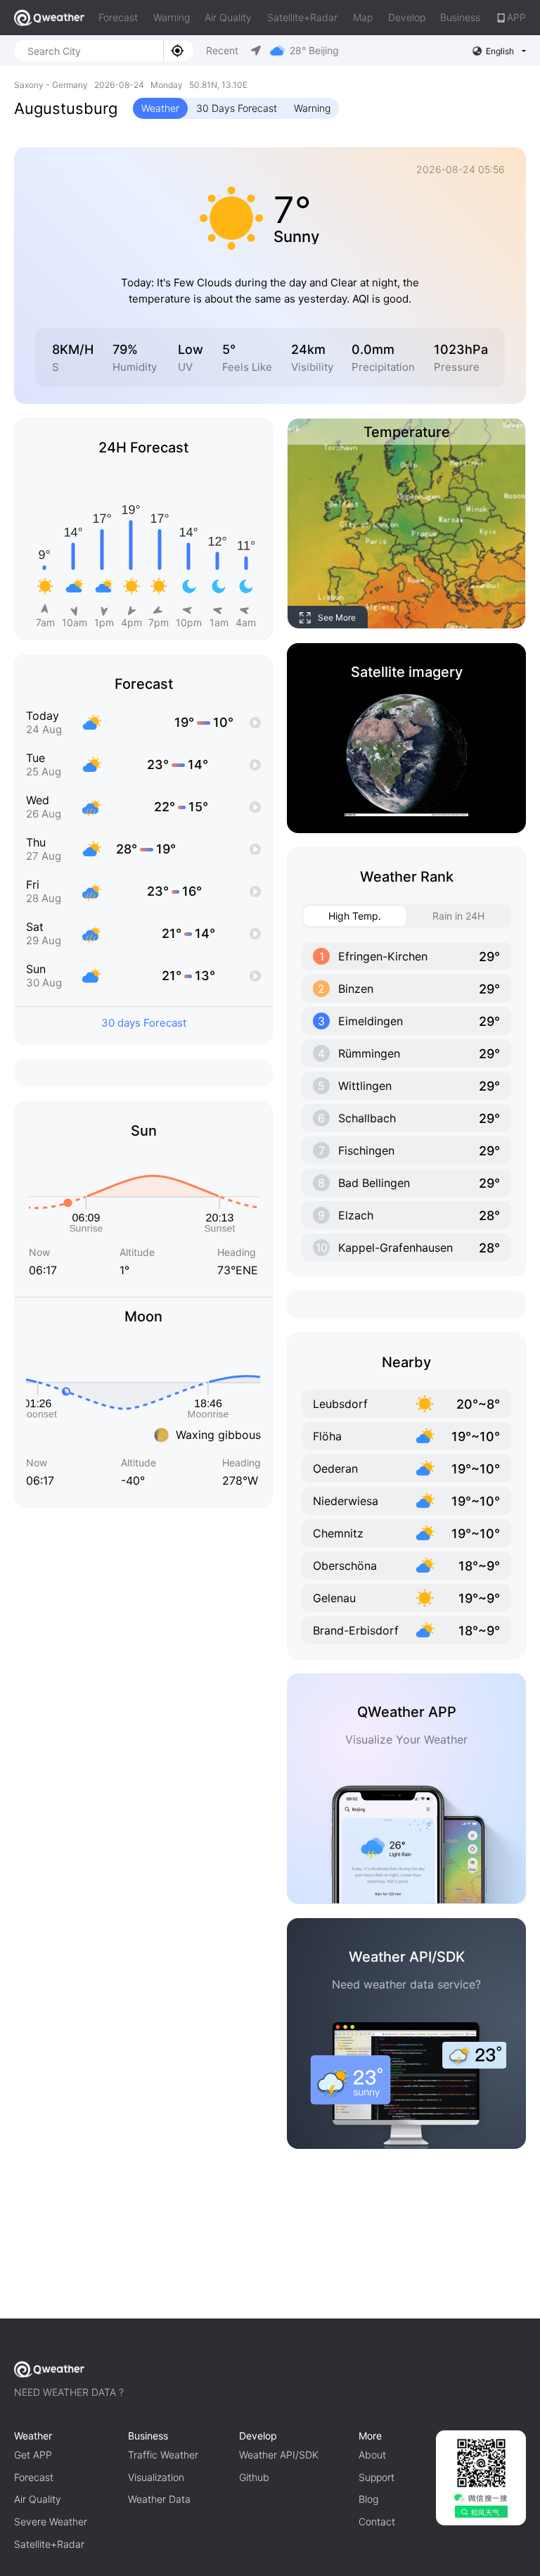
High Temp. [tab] (355, 916)
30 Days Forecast (237, 108)
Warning (172, 17)
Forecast (118, 17)
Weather (160, 108)
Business (460, 17)
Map (363, 17)
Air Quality (228, 17)
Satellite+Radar (302, 17)
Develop (407, 17)
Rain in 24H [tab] (458, 916)
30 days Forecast (144, 1023)
